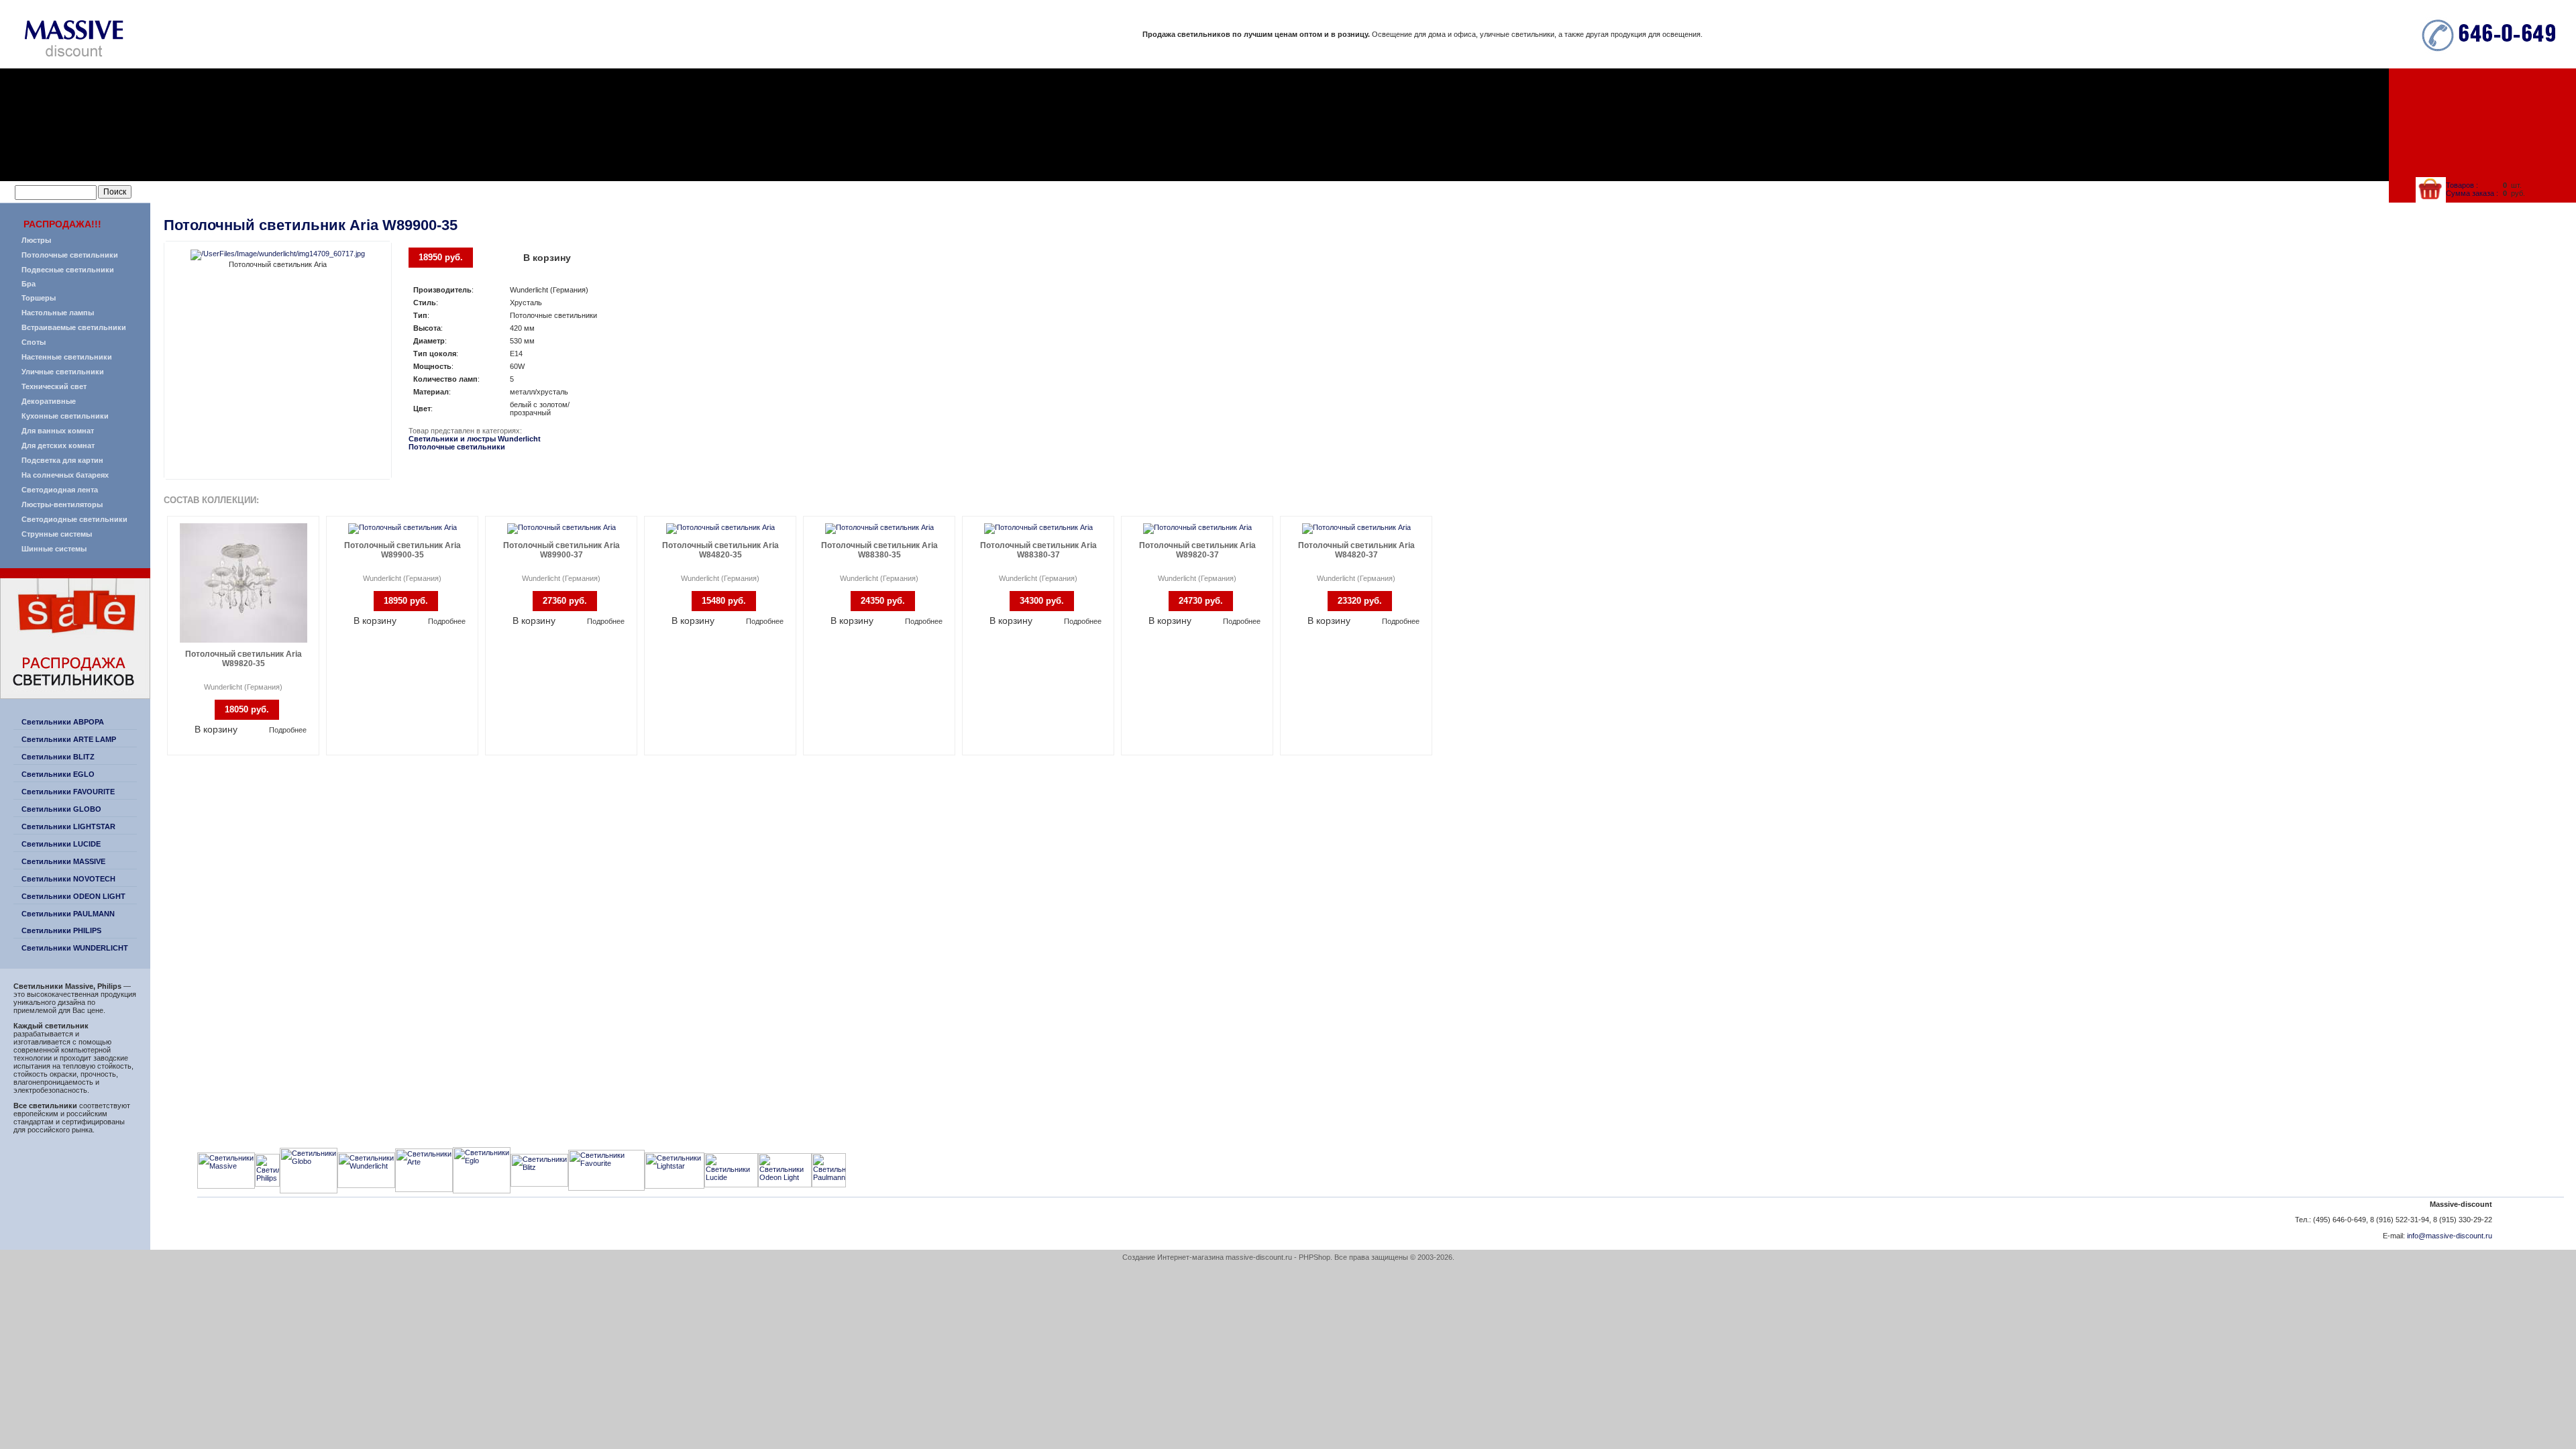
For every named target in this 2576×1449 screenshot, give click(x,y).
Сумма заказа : (2472, 193)
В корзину (547, 258)
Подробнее (288, 730)
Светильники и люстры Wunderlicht (475, 439)
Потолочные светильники (457, 447)
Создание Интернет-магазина (1173, 1257)
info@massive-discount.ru (2450, 1236)
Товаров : (2462, 185)
